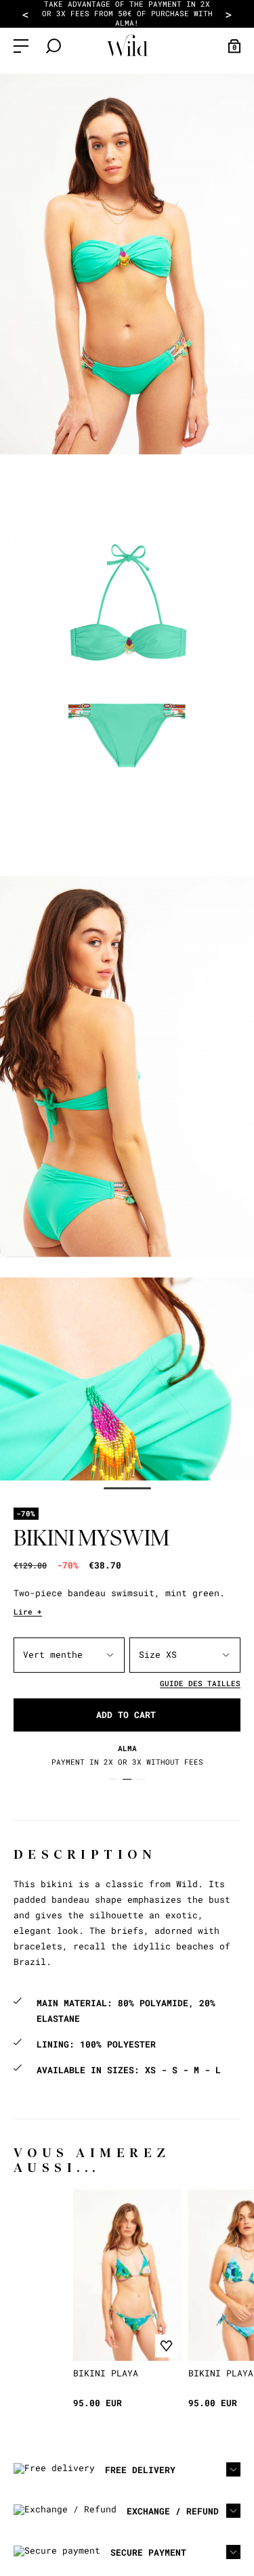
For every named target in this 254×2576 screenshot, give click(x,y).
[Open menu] (21, 46)
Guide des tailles (200, 1683)
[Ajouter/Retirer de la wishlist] (167, 2346)
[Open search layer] (54, 46)
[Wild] (127, 46)
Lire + (28, 1611)
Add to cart (126, 1715)
